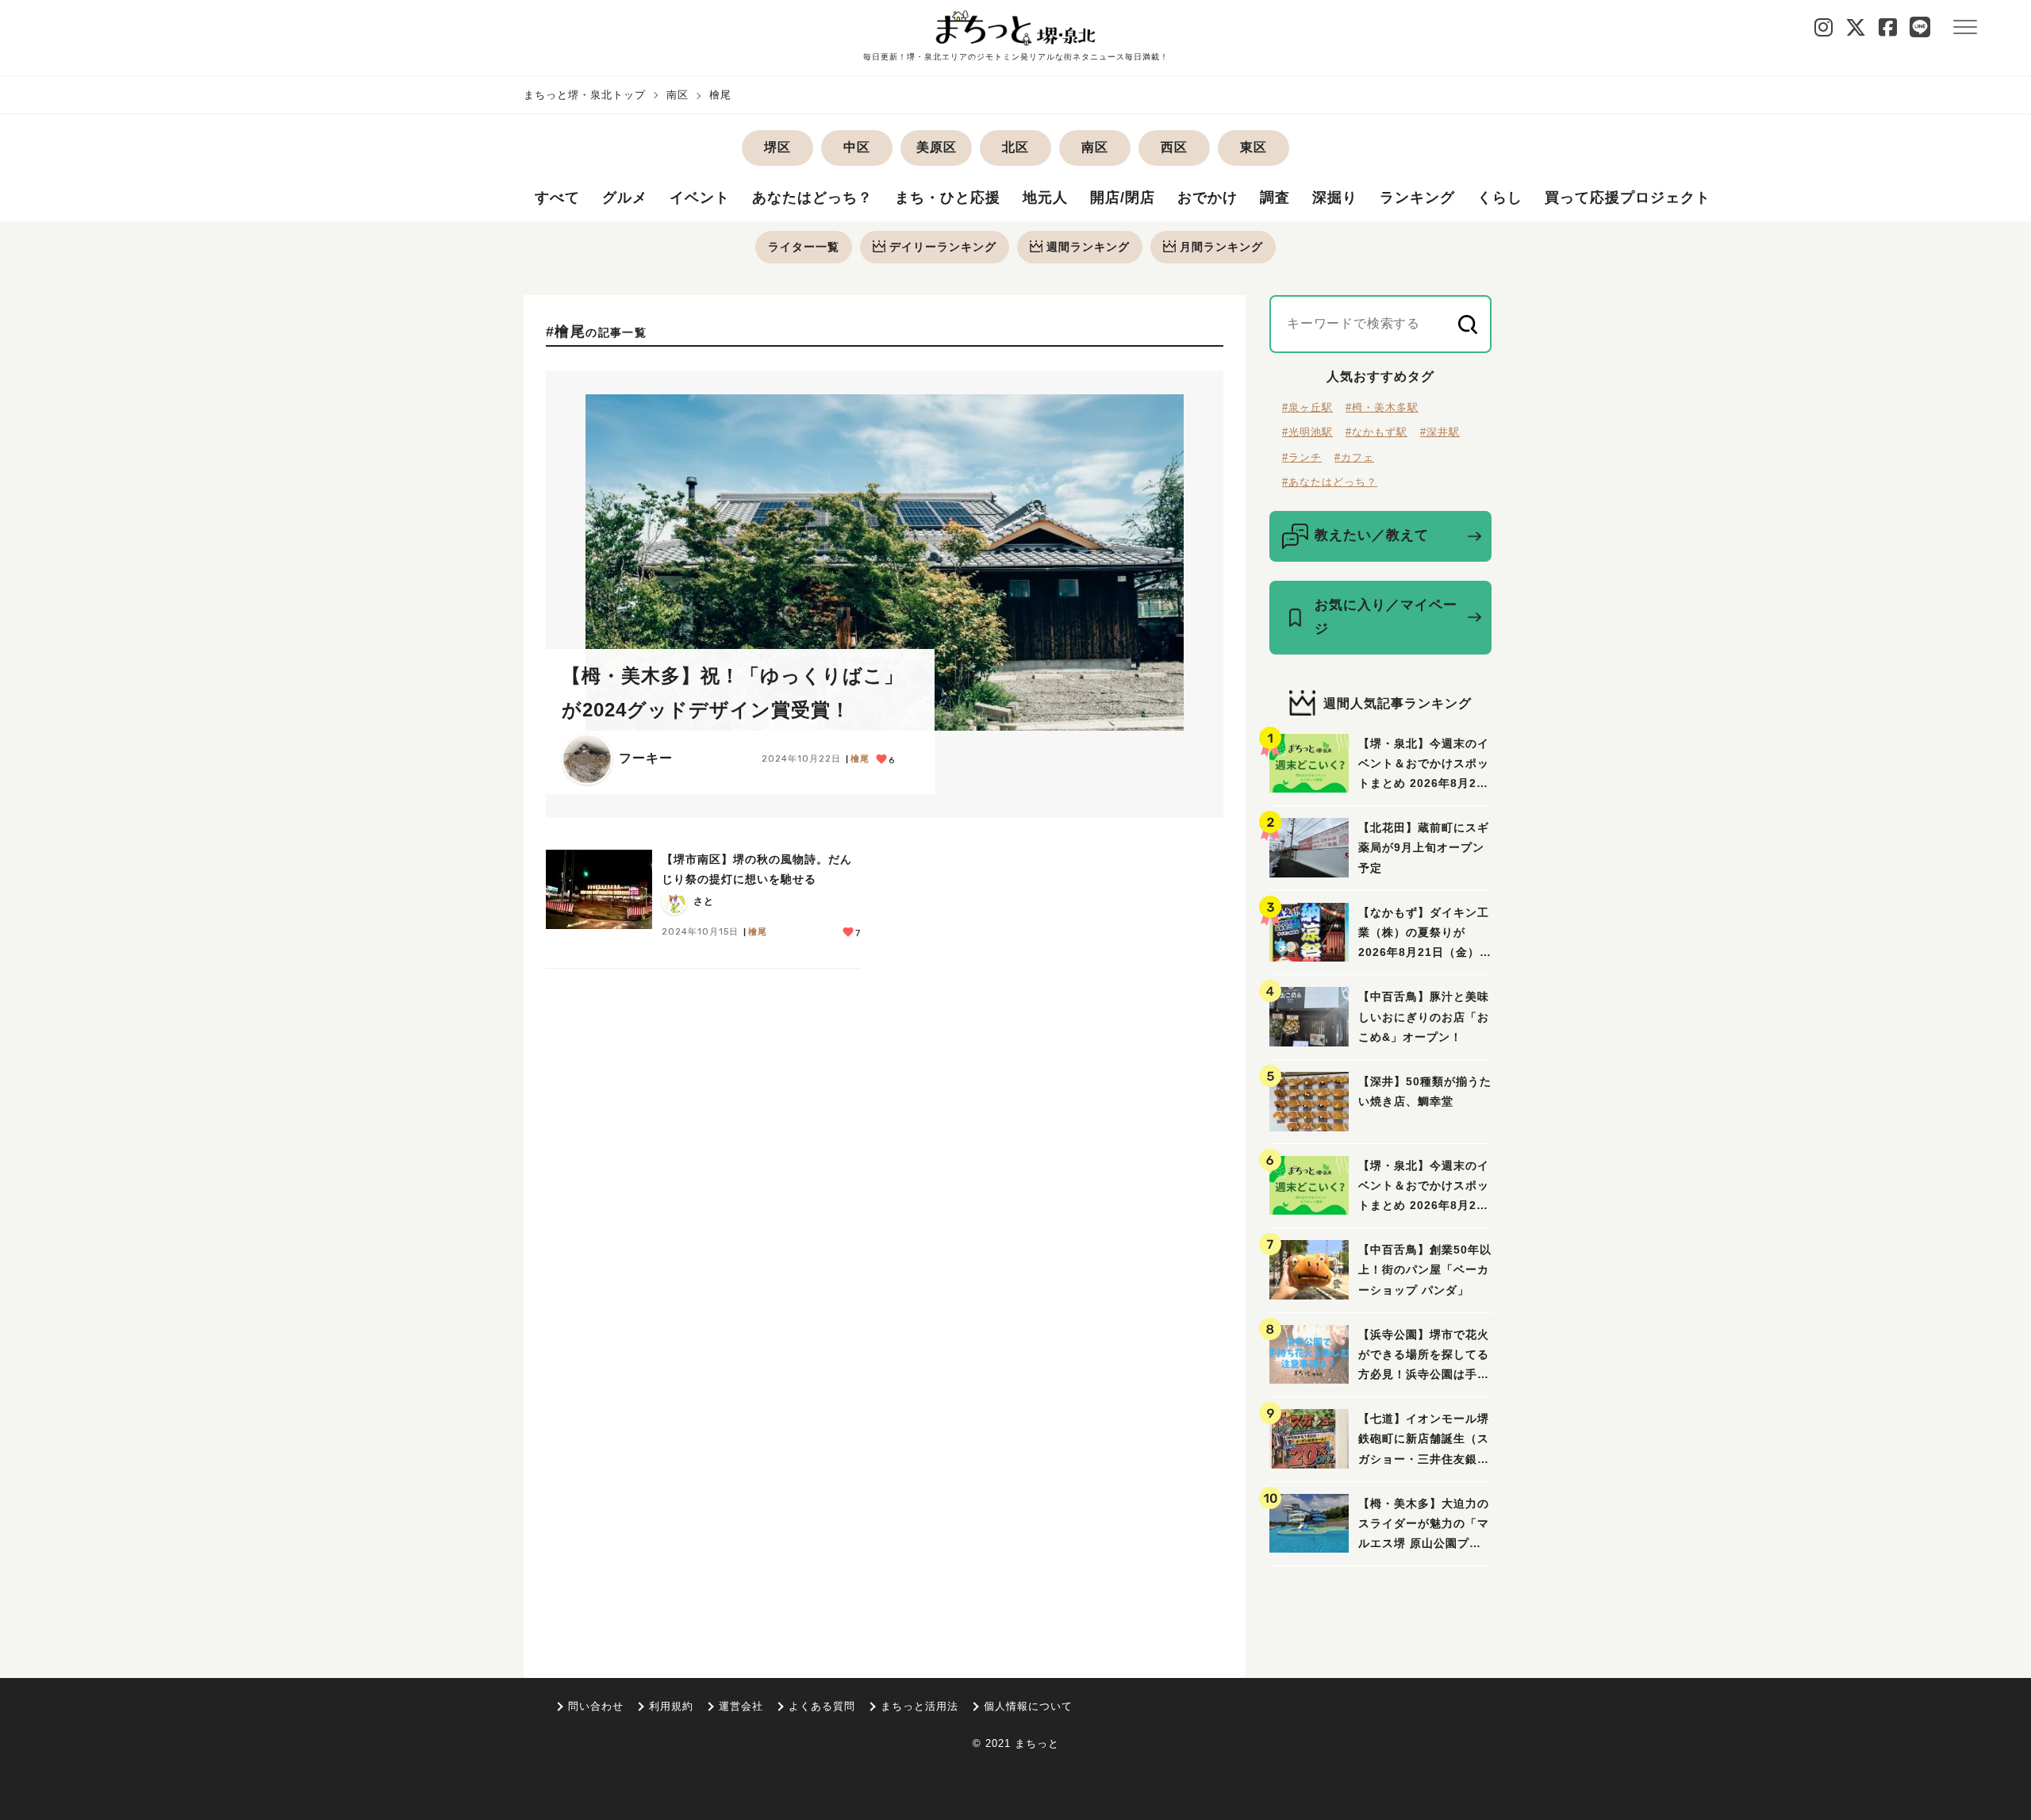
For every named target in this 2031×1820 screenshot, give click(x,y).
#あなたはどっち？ (1330, 482)
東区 (1254, 147)
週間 (1088, 247)
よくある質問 (822, 1706)
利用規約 (671, 1706)
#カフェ (1354, 457)
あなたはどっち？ (812, 198)
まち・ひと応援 (948, 198)
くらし (1500, 198)
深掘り (1335, 198)
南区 (678, 95)
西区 (1174, 147)
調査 (1275, 198)
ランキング (1417, 198)
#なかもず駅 (1376, 432)
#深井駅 (1440, 432)
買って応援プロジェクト (1628, 198)
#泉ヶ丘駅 (1307, 407)
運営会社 (741, 1706)
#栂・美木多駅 (1382, 407)
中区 (857, 147)
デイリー (943, 247)
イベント (700, 198)
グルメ (625, 198)
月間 (1221, 247)
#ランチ (1302, 457)
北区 (1015, 147)
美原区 (937, 147)
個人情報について (1028, 1706)
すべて (557, 198)
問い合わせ (596, 1706)
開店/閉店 (1123, 198)
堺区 (777, 147)
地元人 (1045, 198)
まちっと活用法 (920, 1706)
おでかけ (1207, 198)
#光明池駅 (1307, 432)
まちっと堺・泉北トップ (585, 95)
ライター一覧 (804, 247)
